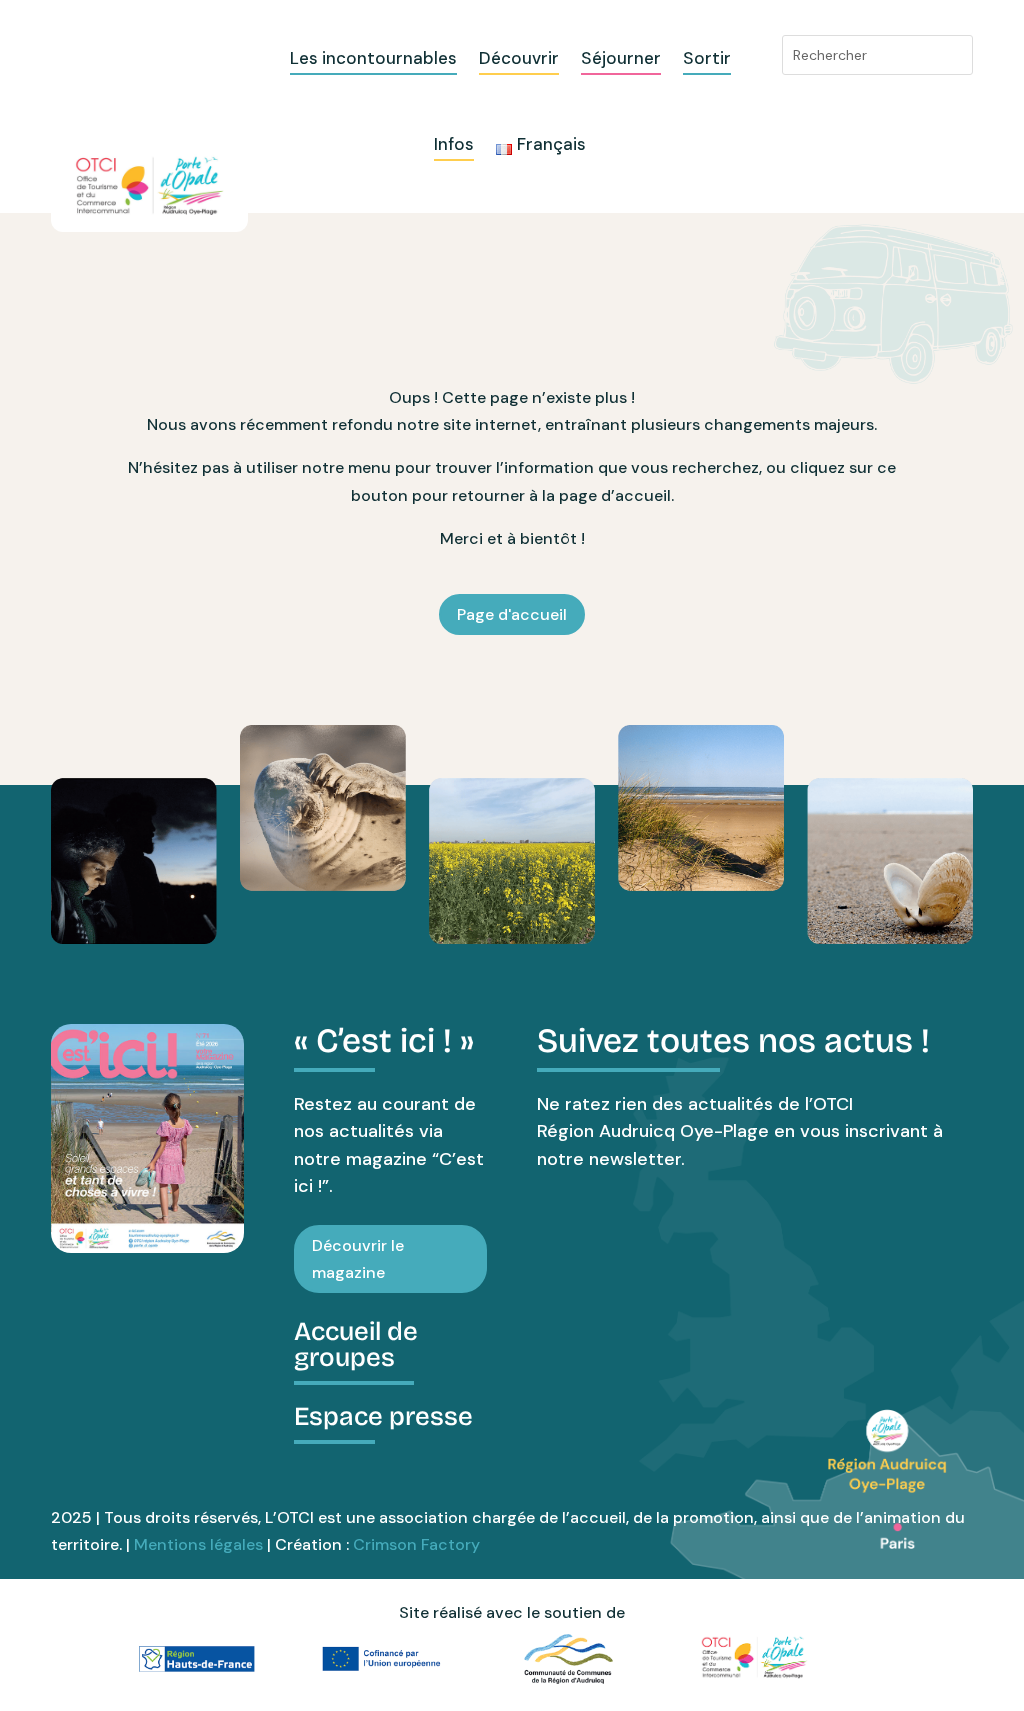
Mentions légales (198, 1544)
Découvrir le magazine (358, 1259)
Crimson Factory (416, 1544)
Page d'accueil (512, 614)
